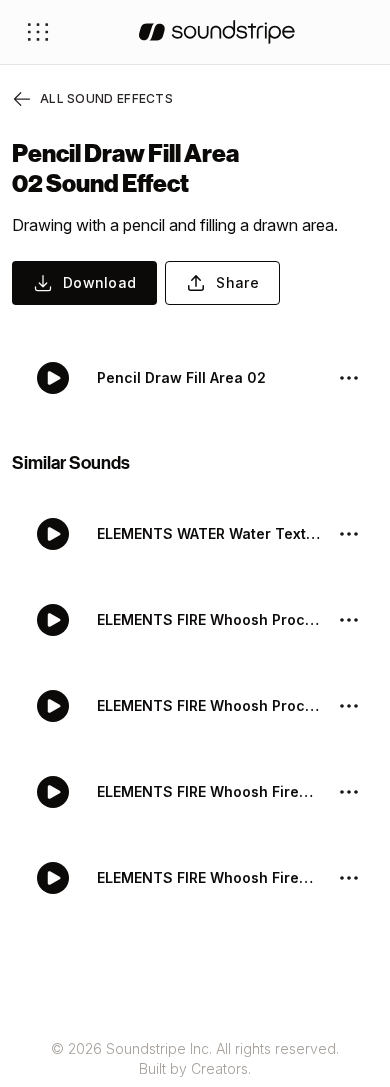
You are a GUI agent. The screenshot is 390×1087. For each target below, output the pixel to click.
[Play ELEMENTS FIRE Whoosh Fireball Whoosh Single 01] (53, 878)
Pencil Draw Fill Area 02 (181, 377)
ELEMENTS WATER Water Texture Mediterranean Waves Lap (209, 533)
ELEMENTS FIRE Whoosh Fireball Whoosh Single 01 (209, 877)
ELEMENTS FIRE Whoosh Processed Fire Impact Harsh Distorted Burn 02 (209, 619)
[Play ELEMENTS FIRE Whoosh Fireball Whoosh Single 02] (53, 792)
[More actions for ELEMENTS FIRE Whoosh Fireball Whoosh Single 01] (349, 878)
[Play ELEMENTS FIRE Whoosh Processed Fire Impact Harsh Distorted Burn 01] (53, 706)
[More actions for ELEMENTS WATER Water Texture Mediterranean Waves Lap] (349, 534)
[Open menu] (38, 32)
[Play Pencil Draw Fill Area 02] (53, 378)
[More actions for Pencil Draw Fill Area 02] (349, 378)
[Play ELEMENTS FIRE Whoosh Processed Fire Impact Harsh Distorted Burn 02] (53, 620)
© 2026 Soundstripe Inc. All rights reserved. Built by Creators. (195, 1058)
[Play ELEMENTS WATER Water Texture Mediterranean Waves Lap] (53, 534)
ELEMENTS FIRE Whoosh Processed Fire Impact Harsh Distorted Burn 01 (209, 705)
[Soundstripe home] (217, 32)
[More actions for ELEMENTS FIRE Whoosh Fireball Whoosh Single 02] (349, 792)
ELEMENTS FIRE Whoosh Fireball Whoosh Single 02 (209, 791)
